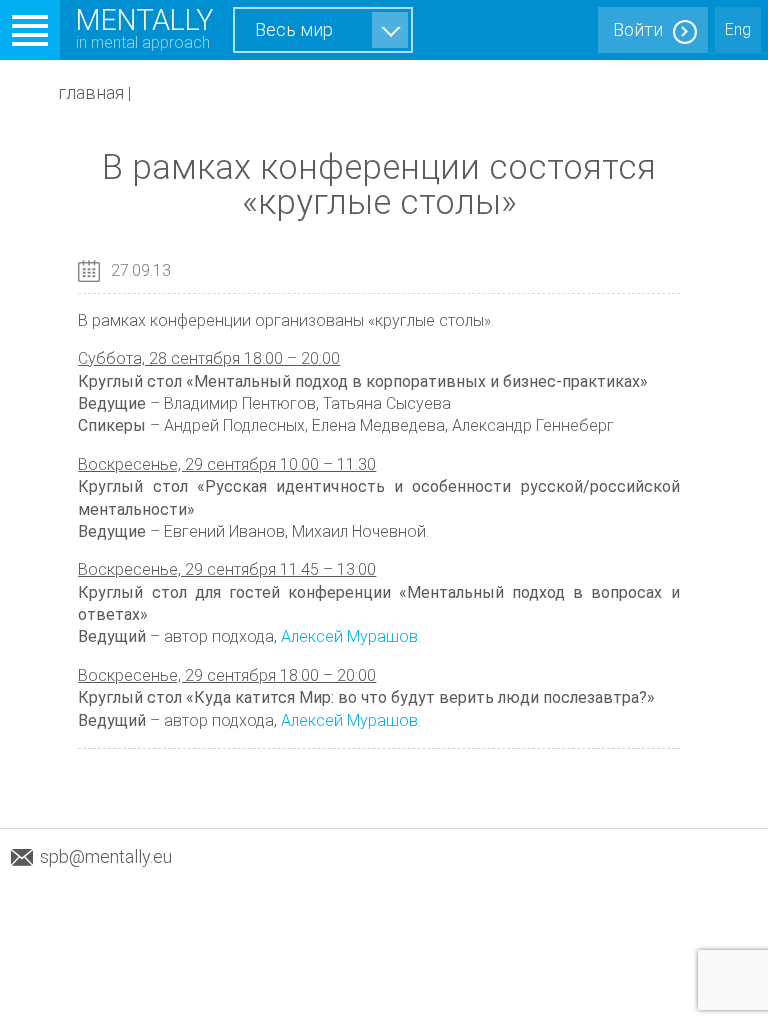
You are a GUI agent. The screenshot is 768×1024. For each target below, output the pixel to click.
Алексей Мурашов (349, 636)
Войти (638, 29)
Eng (738, 29)
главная (91, 92)
